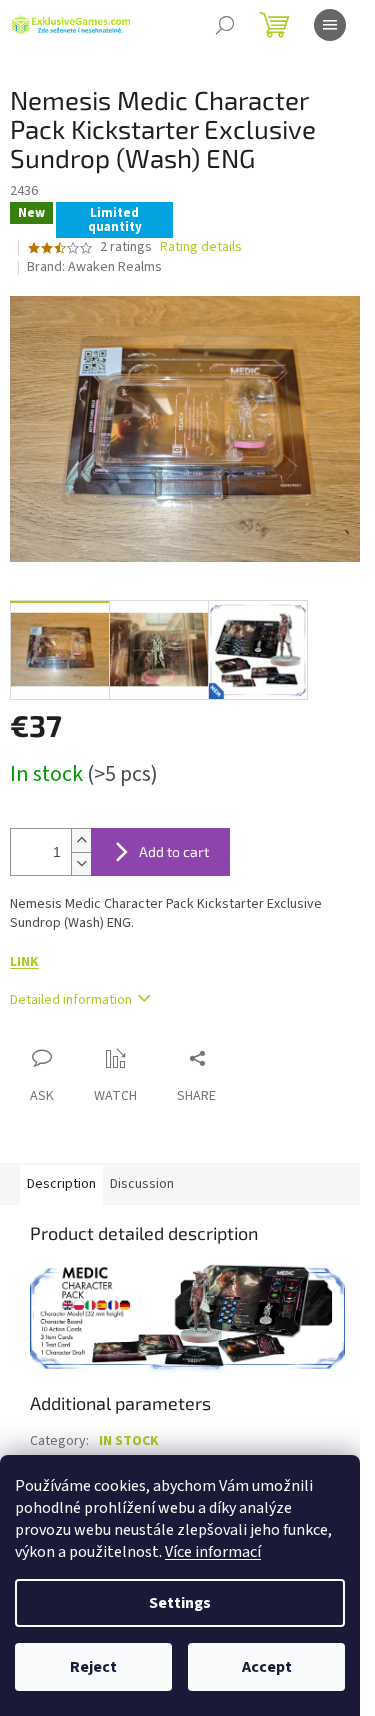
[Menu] (330, 25)
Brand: (94, 267)
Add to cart (174, 851)
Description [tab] (61, 1184)
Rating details (201, 247)
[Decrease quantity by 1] (81, 863)
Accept (267, 1667)
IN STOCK (129, 1441)
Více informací (213, 1552)
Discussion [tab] (142, 1184)
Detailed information (71, 1000)
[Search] (225, 25)
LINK (24, 962)
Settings (180, 1603)
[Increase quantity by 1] (81, 840)
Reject (93, 1667)
